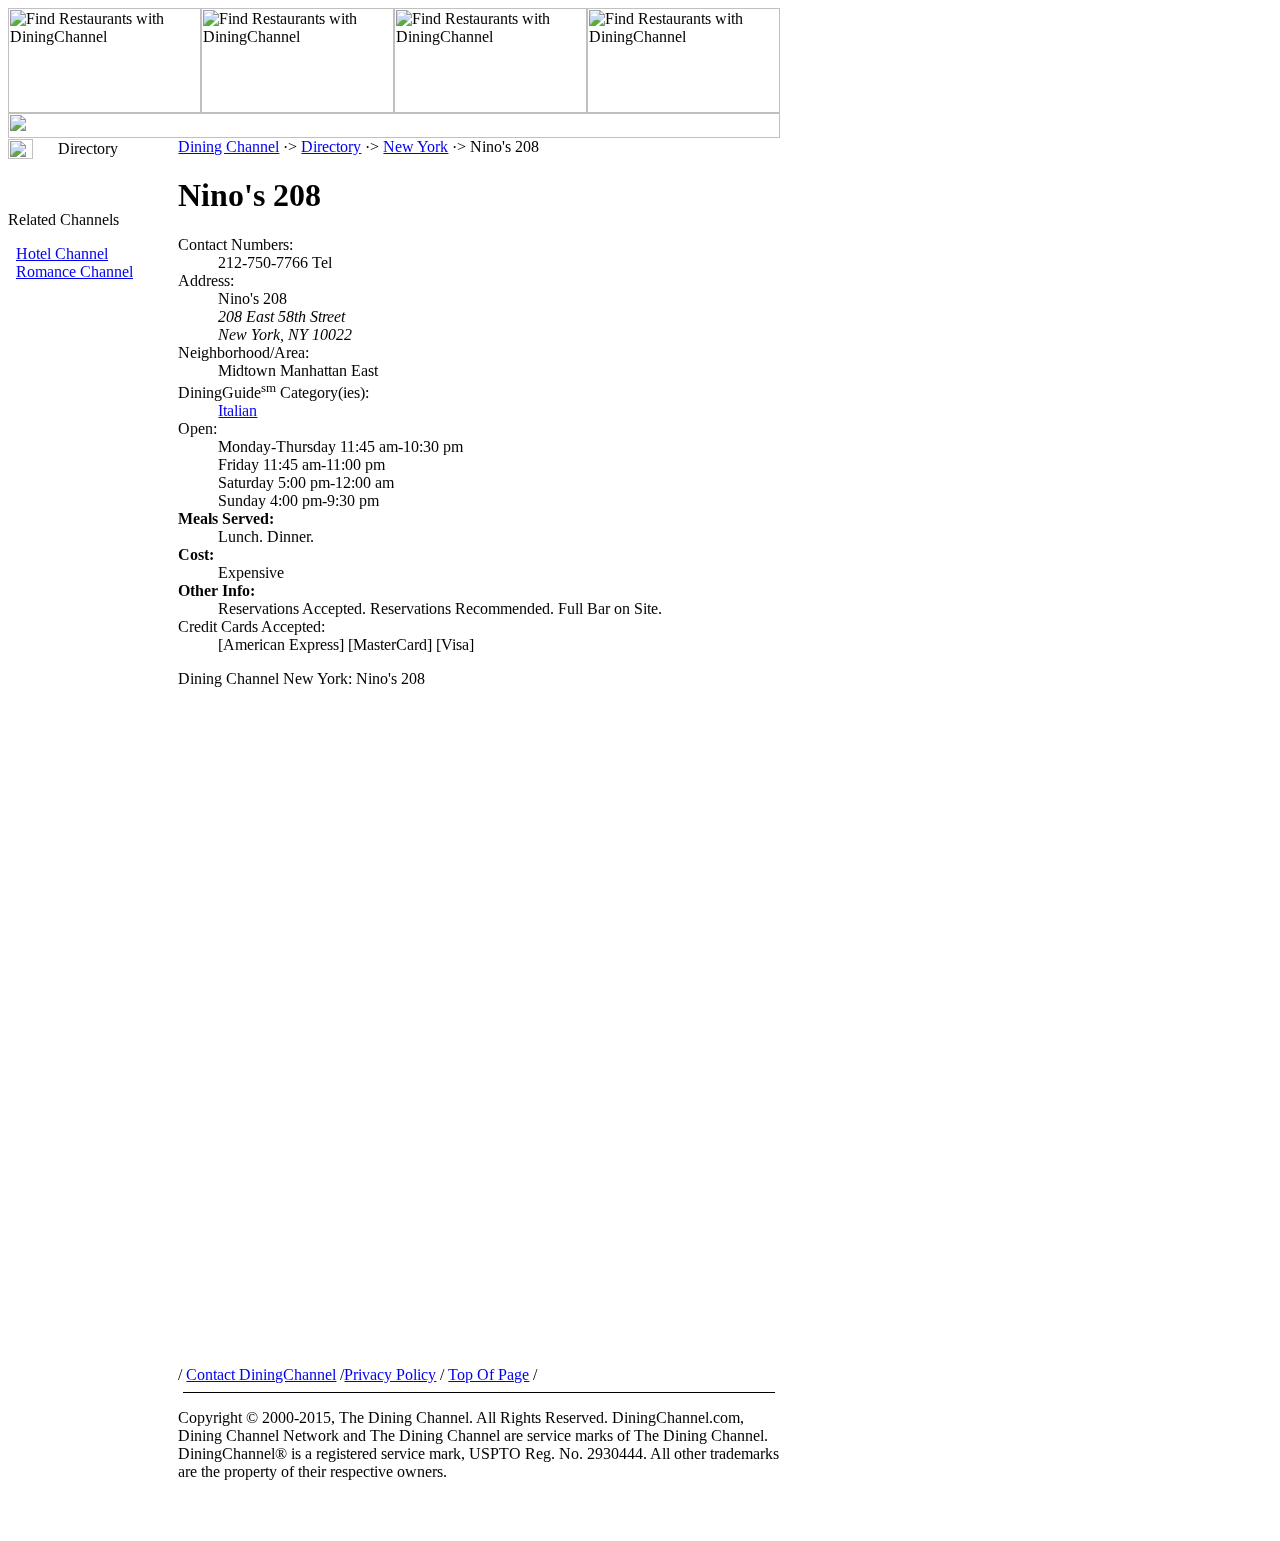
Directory (331, 146)
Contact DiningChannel (261, 1374)
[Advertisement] (93, 617)
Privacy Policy (390, 1374)
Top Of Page (488, 1374)
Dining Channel (228, 146)
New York (415, 146)
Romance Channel (74, 271)
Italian (237, 410)
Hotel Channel (62, 253)
